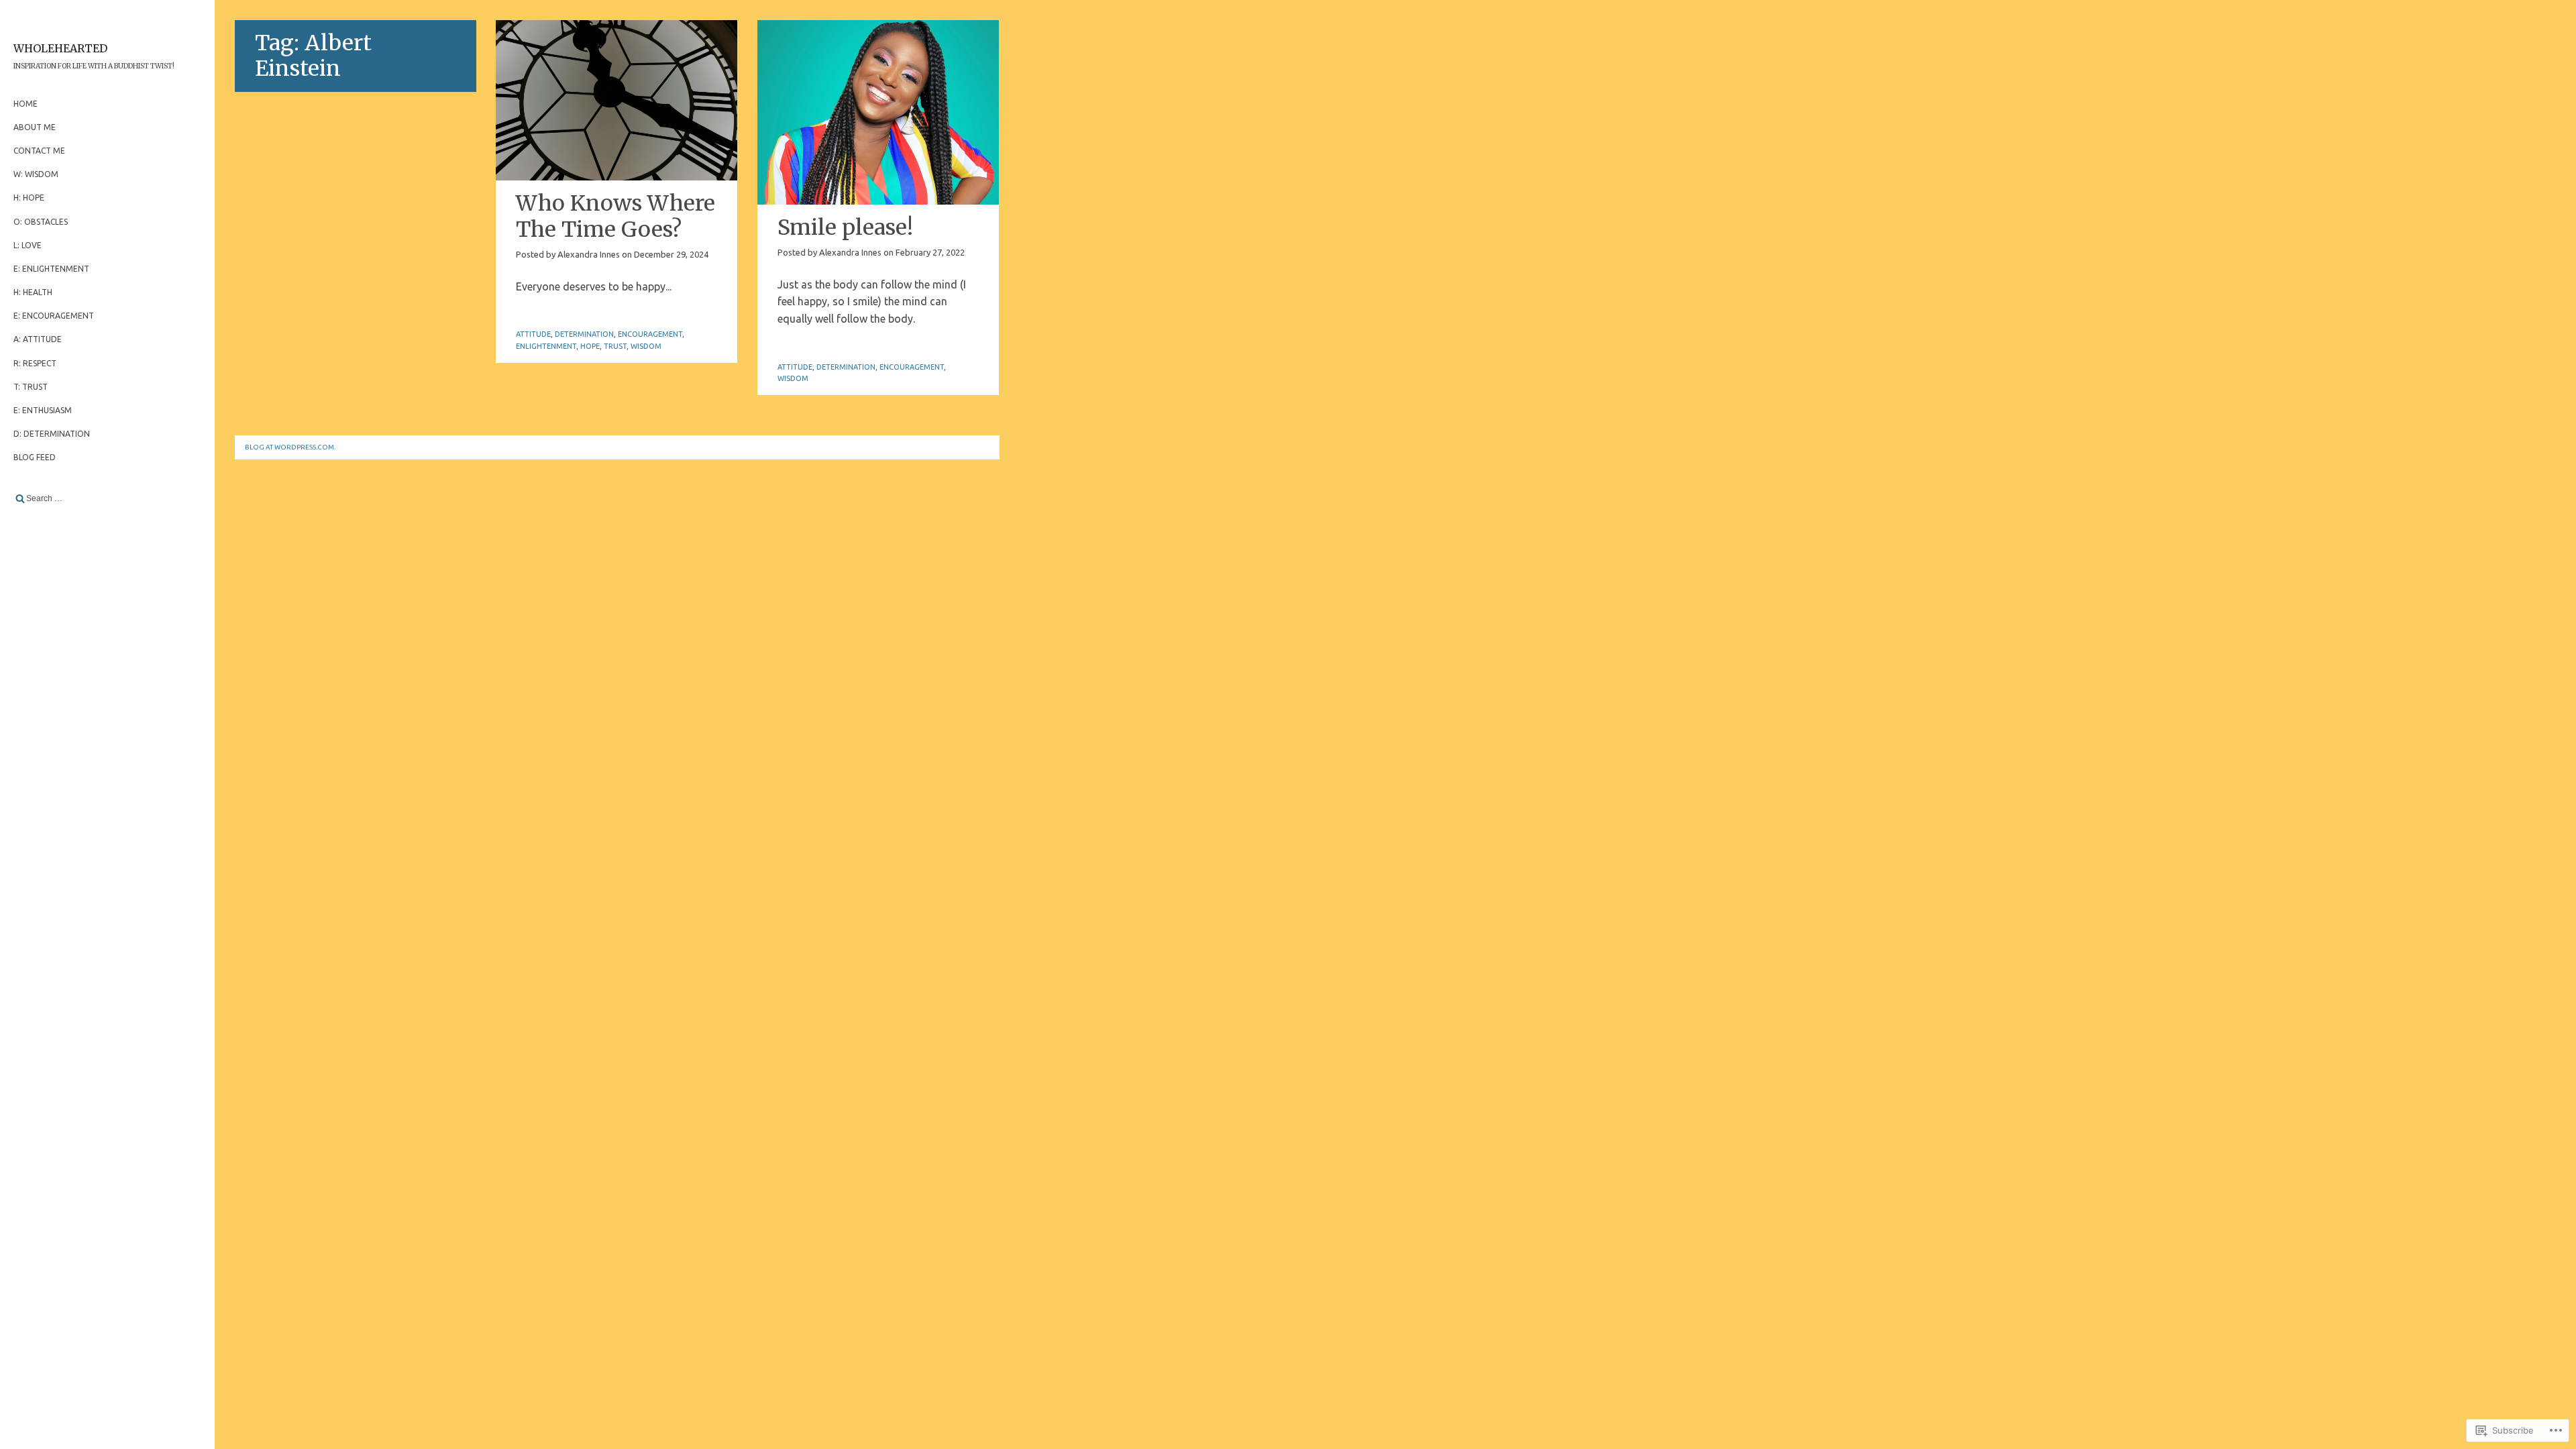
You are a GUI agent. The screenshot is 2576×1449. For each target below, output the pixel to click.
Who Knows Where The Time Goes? (615, 216)
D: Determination (52, 434)
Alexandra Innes (589, 254)
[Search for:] (107, 498)
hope (590, 346)
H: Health (33, 292)
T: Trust (31, 387)
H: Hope (29, 198)
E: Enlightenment (51, 269)
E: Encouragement (54, 316)
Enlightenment (546, 346)
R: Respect (35, 363)
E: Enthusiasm (43, 410)
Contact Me (39, 151)
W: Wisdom (36, 174)
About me (35, 127)
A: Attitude (38, 339)
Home (25, 104)
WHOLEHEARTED (60, 48)
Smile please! (845, 227)
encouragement (650, 334)
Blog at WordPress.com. (290, 447)
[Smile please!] (878, 112)
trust (615, 346)
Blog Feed (35, 457)
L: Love (28, 245)
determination (584, 334)
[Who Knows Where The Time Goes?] (616, 100)
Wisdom (646, 346)
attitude (533, 334)
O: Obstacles (41, 222)
